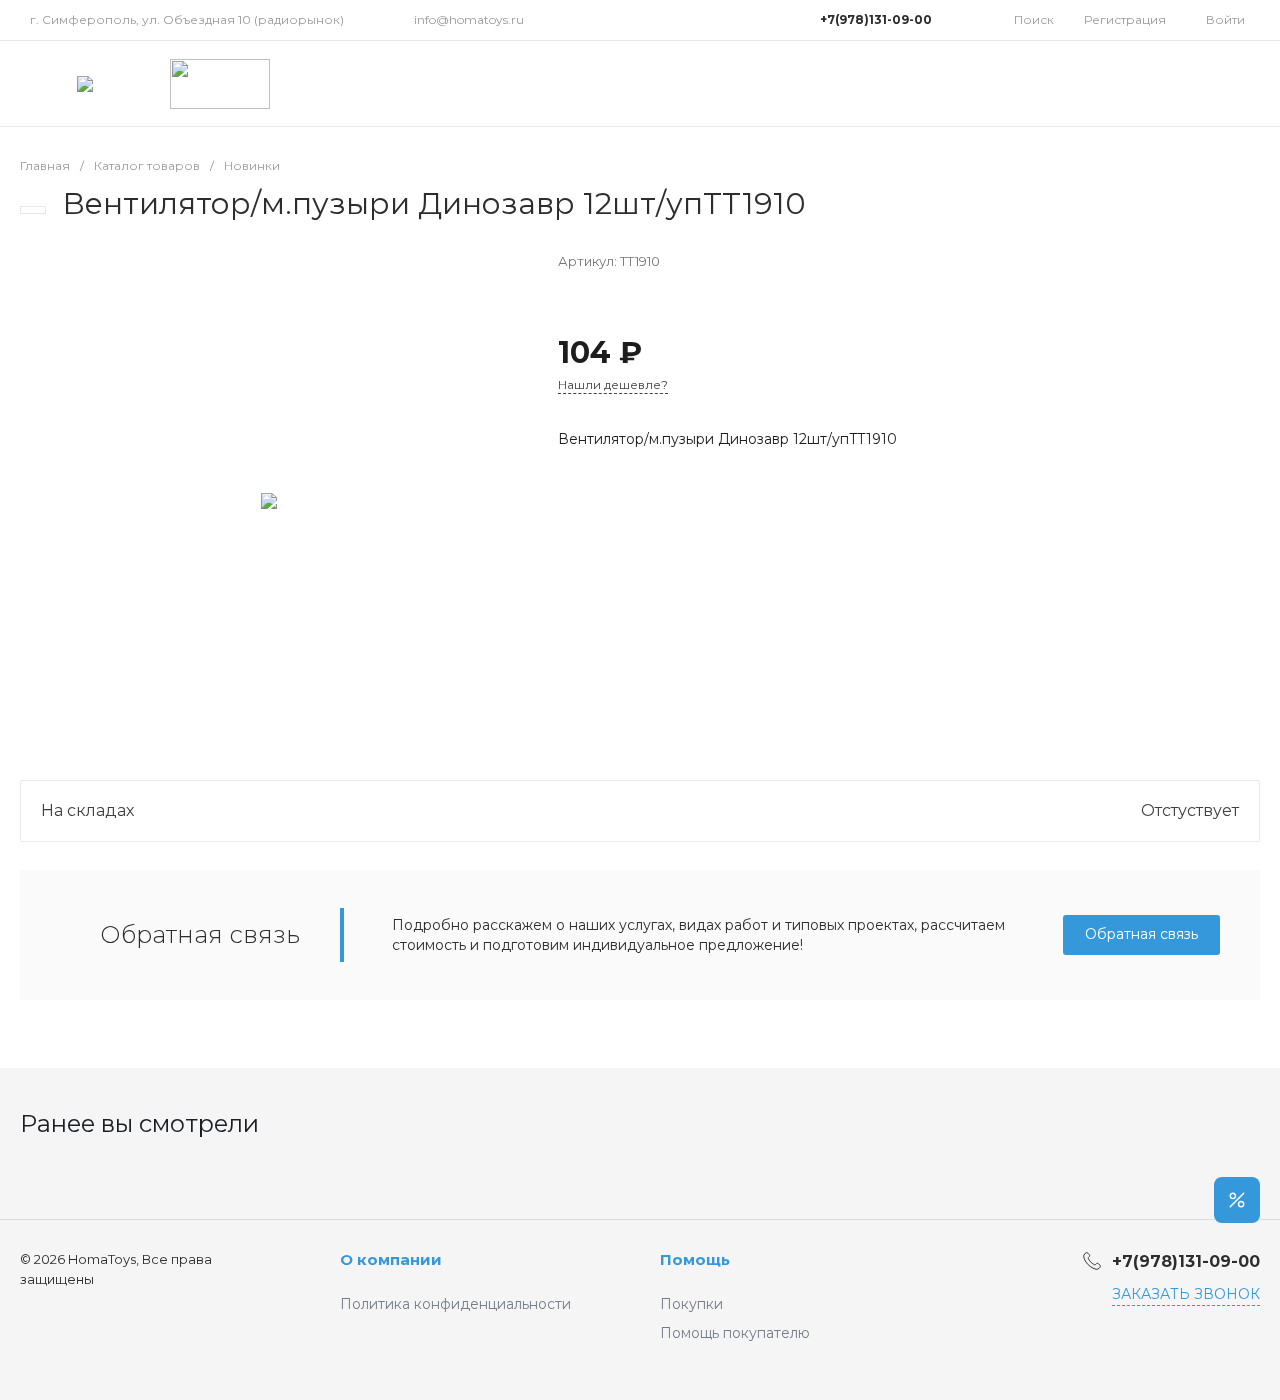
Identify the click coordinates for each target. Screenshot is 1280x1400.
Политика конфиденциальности (455, 1304)
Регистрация (1125, 19)
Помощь (695, 1259)
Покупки (691, 1304)
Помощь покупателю (735, 1333)
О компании (391, 1259)
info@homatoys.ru (469, 19)
